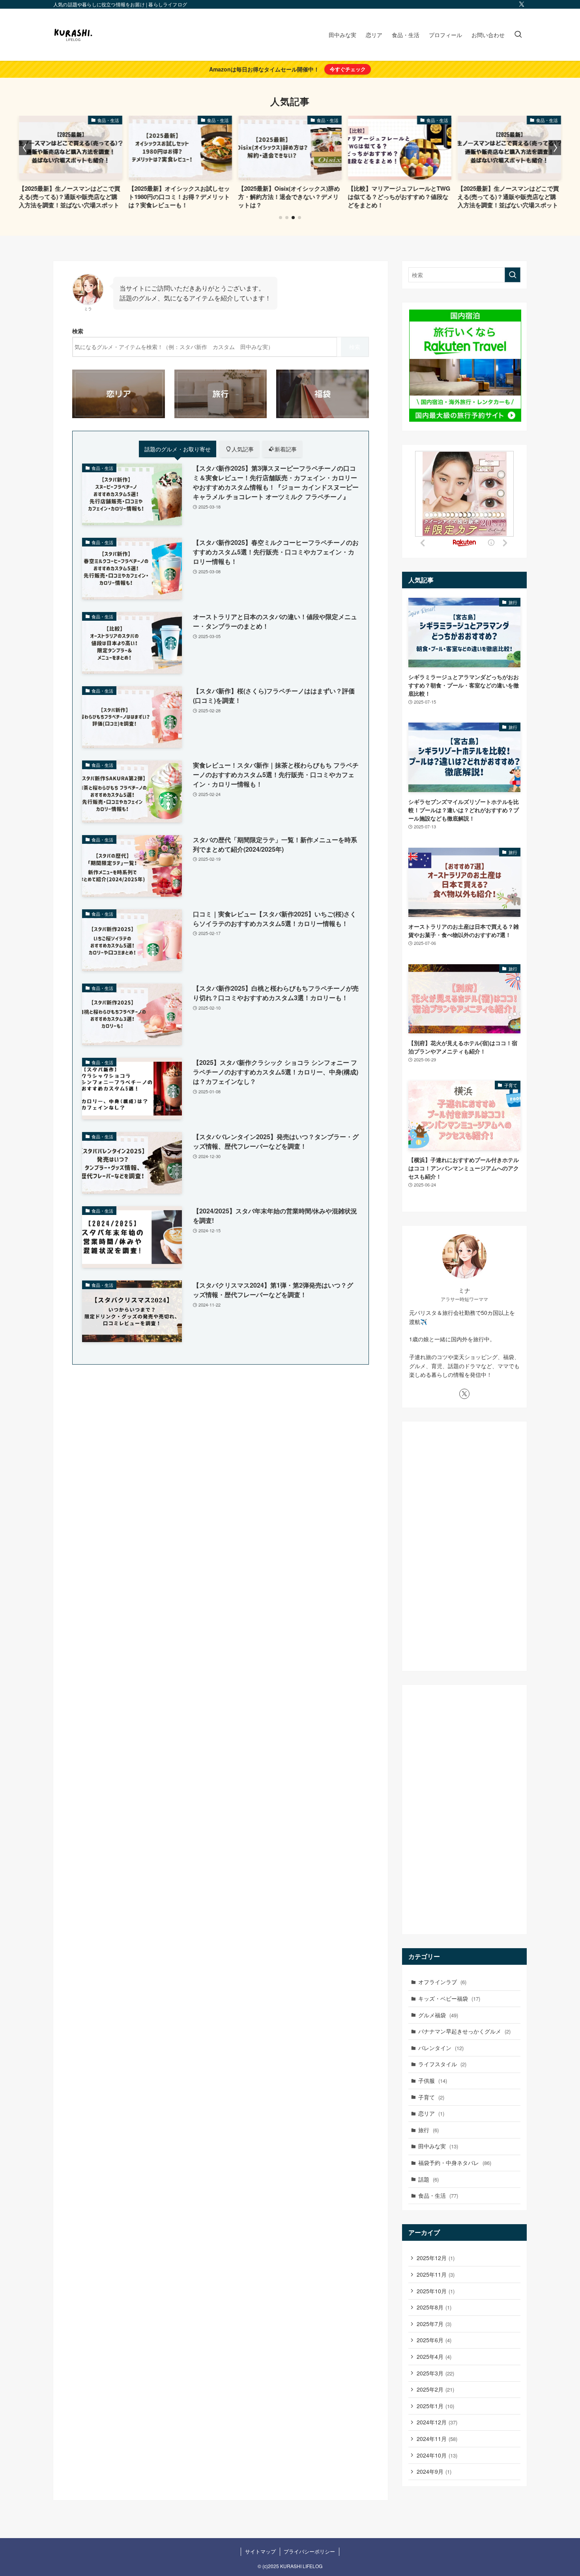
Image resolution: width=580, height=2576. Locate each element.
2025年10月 (436, 2291)
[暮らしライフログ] (73, 35)
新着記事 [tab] (286, 449)
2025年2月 (435, 2389)
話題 (428, 2179)
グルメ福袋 (438, 2015)
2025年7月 (434, 2324)
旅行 (428, 2130)
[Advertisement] (464, 1546)
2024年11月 (437, 2439)
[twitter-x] (522, 4)
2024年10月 (437, 2455)
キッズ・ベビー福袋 (449, 1998)
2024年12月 (437, 2422)
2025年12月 (436, 2258)
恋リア (431, 2113)
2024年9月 (434, 2471)
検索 (78, 331)
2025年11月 (436, 2274)
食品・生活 (438, 2195)
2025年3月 (435, 2373)
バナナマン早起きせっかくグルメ (464, 2031)
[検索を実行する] (513, 275)
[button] (281, 218)
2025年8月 (434, 2307)
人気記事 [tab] (243, 449)
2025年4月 (434, 2356)
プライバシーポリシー (309, 2551)
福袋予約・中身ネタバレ (455, 2163)
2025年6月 (434, 2340)
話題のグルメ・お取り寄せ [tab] (178, 449)
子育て (431, 2097)
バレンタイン (441, 2048)
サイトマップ (260, 2551)
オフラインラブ (442, 1982)
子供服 (433, 2080)
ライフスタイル (442, 2064)
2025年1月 (435, 2406)
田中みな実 (438, 2146)
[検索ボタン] (518, 35)
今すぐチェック (348, 69)
